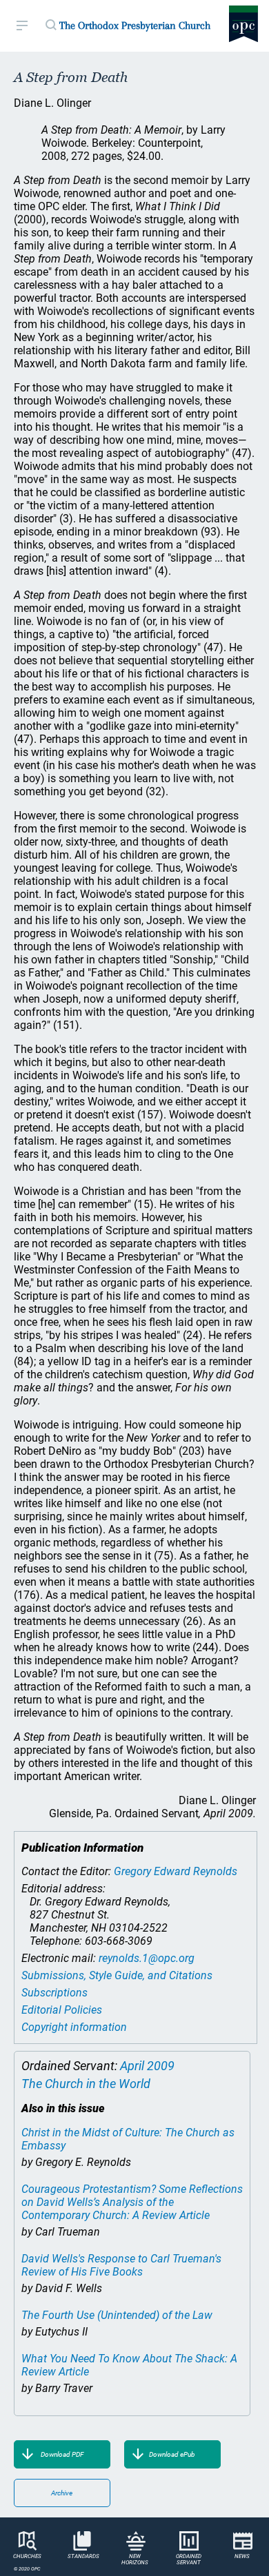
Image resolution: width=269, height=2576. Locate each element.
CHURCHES (27, 2556)
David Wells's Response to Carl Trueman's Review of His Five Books (121, 2265)
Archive (62, 2493)
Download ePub (172, 2454)
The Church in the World (86, 2084)
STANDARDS (83, 2556)
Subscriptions (54, 1993)
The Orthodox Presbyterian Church (135, 25)
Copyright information (74, 2027)
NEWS (242, 2556)
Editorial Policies (62, 2010)
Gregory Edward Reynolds (176, 1871)
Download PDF (62, 2454)
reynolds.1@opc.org (147, 1958)
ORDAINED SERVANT (189, 2559)
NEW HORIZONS (135, 2559)
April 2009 (147, 2066)
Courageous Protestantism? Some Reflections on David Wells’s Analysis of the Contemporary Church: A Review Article (132, 2202)
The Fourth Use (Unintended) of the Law (117, 2315)
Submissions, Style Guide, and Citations (117, 1975)
